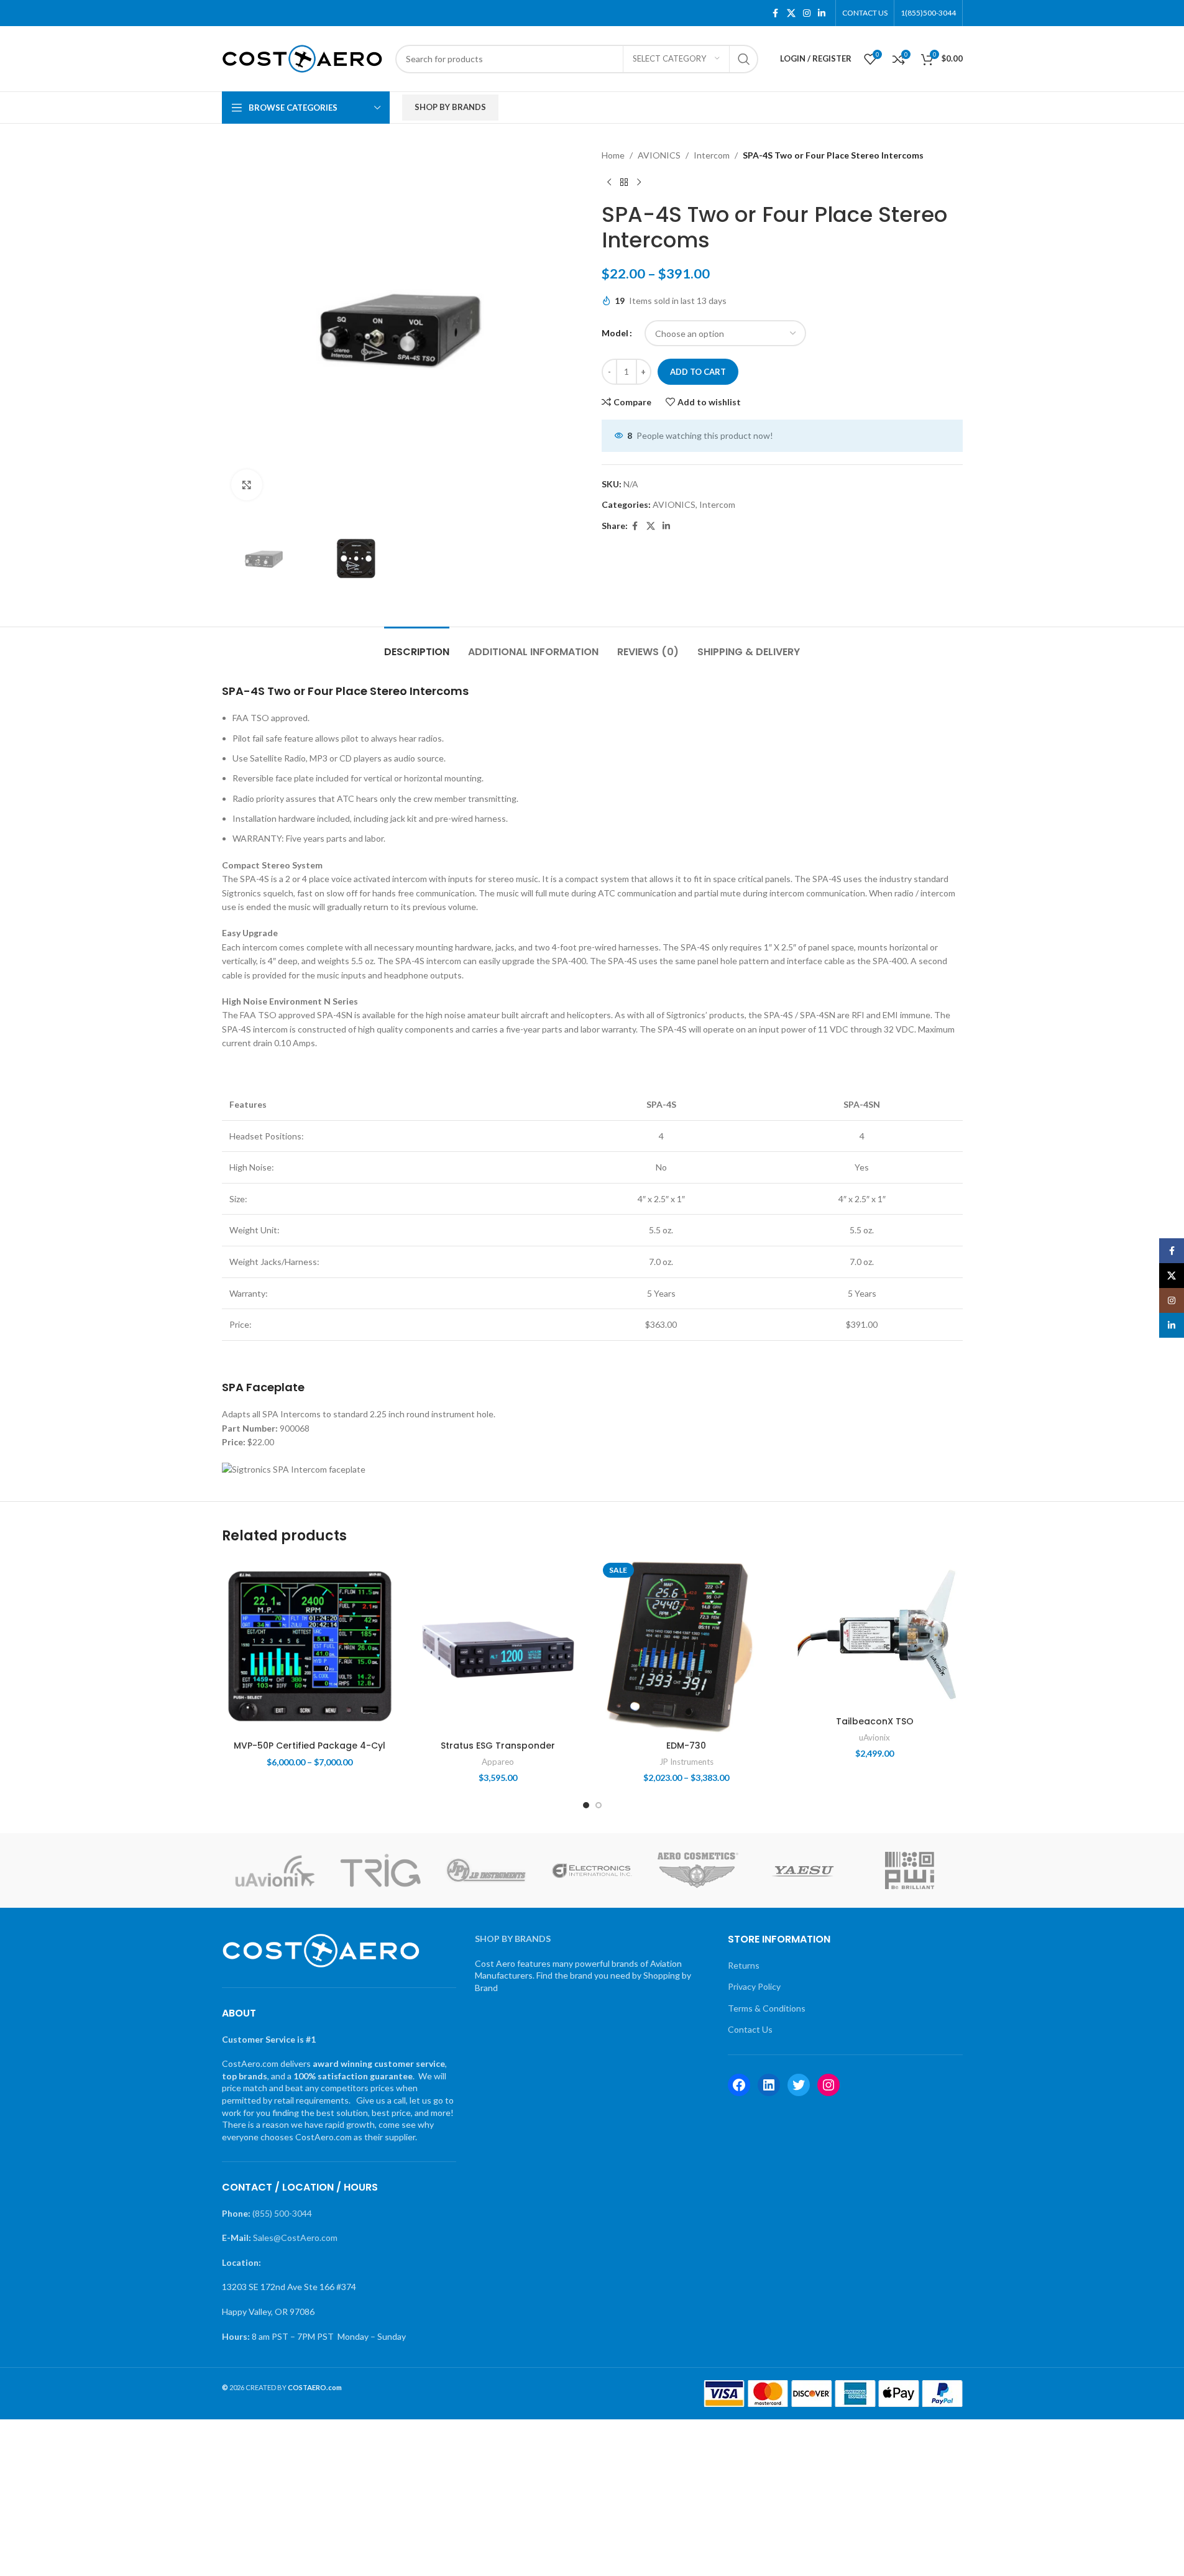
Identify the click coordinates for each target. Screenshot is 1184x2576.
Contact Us (750, 2029)
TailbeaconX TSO (875, 1721)
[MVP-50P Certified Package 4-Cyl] (310, 1646)
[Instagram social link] (807, 13)
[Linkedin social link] (822, 13)
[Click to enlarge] (247, 485)
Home (613, 155)
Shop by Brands (450, 107)
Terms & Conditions (767, 2008)
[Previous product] (609, 182)
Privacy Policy (754, 1986)
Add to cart (698, 372)
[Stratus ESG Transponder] (498, 1646)
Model (615, 333)
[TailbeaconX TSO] (875, 1634)
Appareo (498, 1762)
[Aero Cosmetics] (698, 1870)
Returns (744, 1965)
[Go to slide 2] (599, 1805)
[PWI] (909, 1870)
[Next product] (639, 182)
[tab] (417, 646)
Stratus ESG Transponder (498, 1746)
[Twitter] (799, 2085)
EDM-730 (686, 1746)
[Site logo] (302, 57)
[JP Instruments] (486, 1870)
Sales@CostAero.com (295, 2238)
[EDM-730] (686, 1646)
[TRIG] (380, 1870)
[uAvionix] (275, 1870)
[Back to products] (624, 182)
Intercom (712, 155)
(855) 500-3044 (282, 2213)
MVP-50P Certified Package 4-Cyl (310, 1746)
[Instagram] (828, 2085)
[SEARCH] (744, 59)
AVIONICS (659, 155)
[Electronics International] (592, 1870)
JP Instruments (686, 1762)
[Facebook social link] (776, 13)
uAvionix (874, 1737)
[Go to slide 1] (586, 1805)
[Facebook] (739, 2085)
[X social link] (791, 13)
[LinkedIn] (769, 2085)
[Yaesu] (804, 1870)
